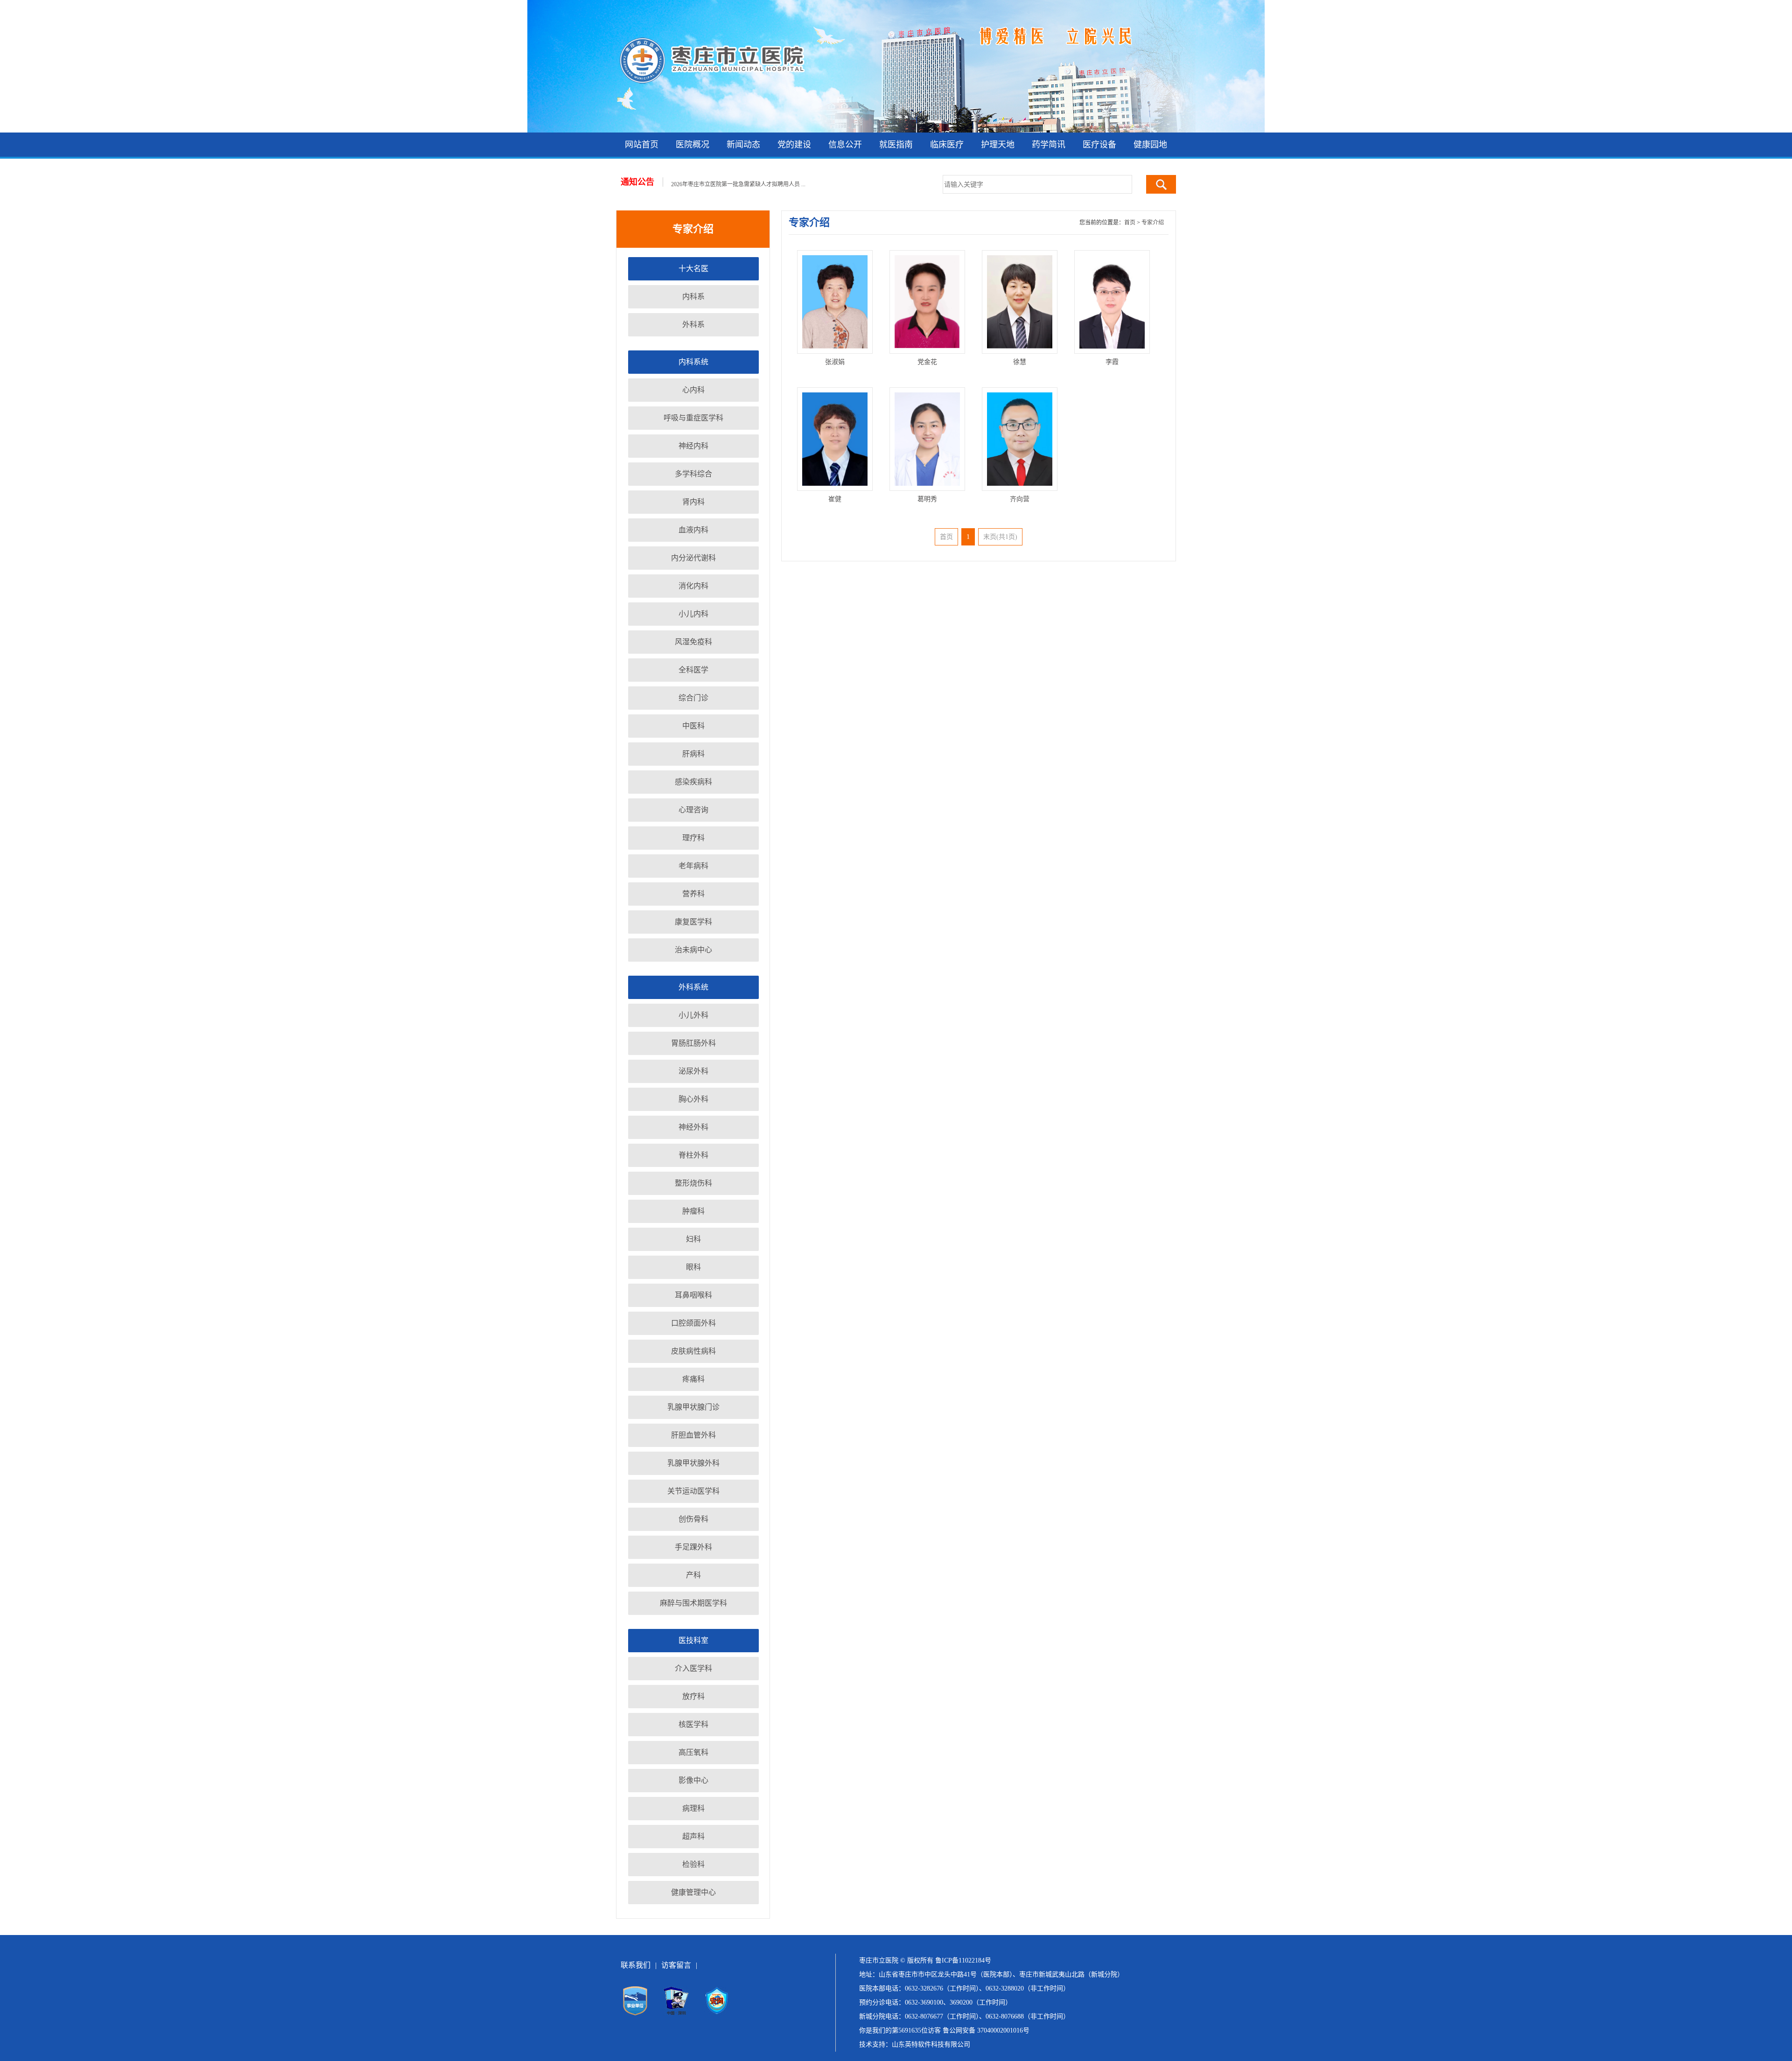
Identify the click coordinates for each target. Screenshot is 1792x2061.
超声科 (693, 1836)
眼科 (693, 1267)
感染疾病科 (693, 782)
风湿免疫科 (693, 642)
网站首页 (642, 145)
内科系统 (693, 362)
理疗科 (693, 838)
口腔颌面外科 (693, 1323)
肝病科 (693, 754)
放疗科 (693, 1696)
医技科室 (693, 1640)
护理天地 (998, 145)
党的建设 (794, 145)
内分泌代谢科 (693, 558)
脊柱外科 (693, 1155)
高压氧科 (693, 1752)
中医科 (693, 726)
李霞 (1112, 362)
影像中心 (693, 1780)
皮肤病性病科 (693, 1351)
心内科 (693, 390)
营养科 (693, 894)
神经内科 (693, 446)
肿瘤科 (693, 1211)
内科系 (693, 297)
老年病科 (693, 866)
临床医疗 (947, 145)
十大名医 (693, 269)
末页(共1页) (1000, 537)
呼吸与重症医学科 (693, 418)
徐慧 (1020, 362)
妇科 (693, 1239)
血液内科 (693, 530)
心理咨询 (693, 810)
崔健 (835, 499)
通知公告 (637, 182)
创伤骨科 (693, 1519)
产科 (693, 1575)
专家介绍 (1153, 223)
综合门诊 (693, 698)
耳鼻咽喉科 (693, 1295)
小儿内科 (693, 614)
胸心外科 (693, 1099)
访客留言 (676, 1965)
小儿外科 (693, 1015)
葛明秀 (927, 499)
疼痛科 (693, 1379)
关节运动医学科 (693, 1491)
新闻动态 (743, 145)
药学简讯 (1049, 145)
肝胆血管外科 (693, 1435)
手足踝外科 (693, 1547)
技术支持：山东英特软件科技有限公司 (915, 2044)
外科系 (693, 325)
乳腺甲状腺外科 (693, 1463)
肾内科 (693, 502)
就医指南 (896, 145)
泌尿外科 (693, 1071)
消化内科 (693, 586)
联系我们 (636, 1965)
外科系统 (693, 987)
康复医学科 (693, 922)
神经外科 (693, 1127)
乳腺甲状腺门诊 (693, 1407)
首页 (1130, 223)
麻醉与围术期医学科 (693, 1603)
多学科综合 (693, 474)
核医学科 (693, 1724)
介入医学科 (693, 1668)
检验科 (693, 1864)
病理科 (693, 1808)
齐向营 (1020, 499)
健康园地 (1150, 145)
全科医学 (693, 670)
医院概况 (693, 145)
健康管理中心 (693, 1892)
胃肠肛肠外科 (693, 1043)
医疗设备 (1099, 145)
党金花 (927, 362)
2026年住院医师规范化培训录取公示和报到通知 (730, 183)
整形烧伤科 (693, 1183)
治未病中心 (693, 950)
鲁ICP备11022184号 (963, 1960)
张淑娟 (835, 362)
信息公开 (845, 145)
